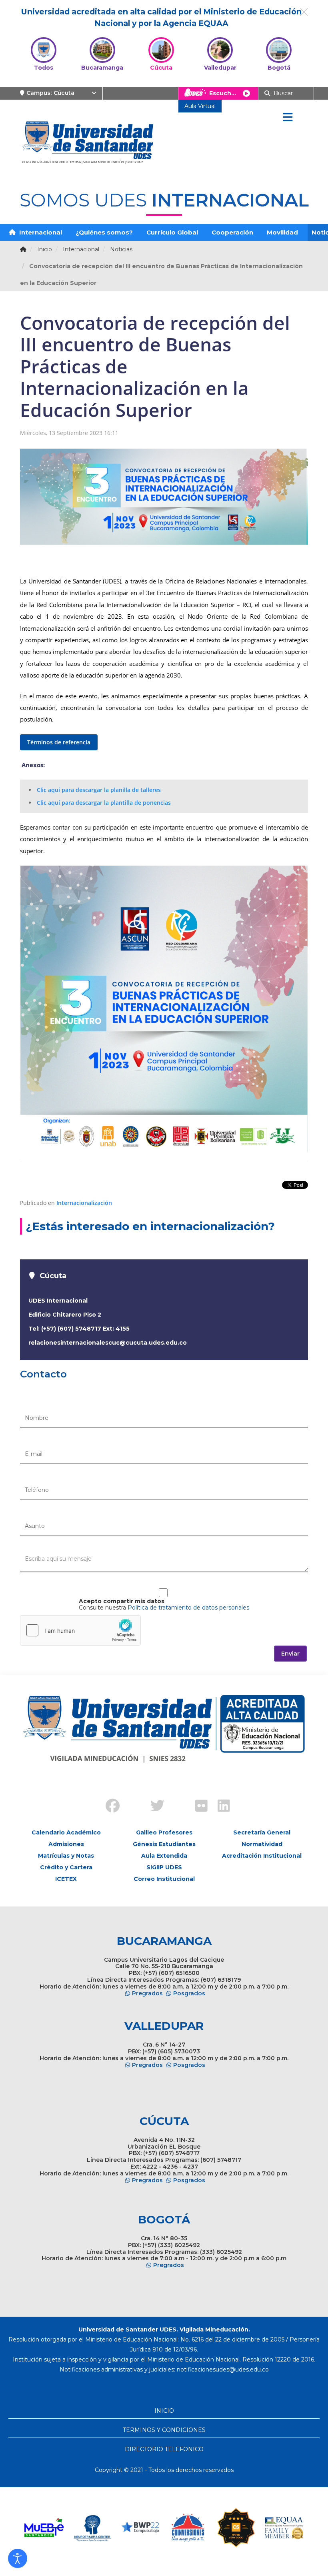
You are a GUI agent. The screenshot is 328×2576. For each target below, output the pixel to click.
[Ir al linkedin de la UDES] (220, 1807)
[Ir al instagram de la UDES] (130, 1799)
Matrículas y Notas (66, 1856)
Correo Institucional (164, 1879)
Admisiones (66, 1844)
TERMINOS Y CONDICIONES (164, 2430)
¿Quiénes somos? (104, 232)
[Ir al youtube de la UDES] (175, 1799)
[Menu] (288, 118)
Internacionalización (84, 1203)
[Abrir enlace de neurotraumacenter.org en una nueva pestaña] (92, 2528)
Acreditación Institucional (262, 1856)
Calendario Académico (66, 1832)
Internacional (40, 232)
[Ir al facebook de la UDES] (108, 1807)
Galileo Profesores (164, 1832)
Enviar (290, 1654)
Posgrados (189, 1993)
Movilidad (282, 232)
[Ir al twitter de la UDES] (153, 1807)
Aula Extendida (164, 1856)
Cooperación (232, 232)
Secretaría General (262, 1832)
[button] (18, 2558)
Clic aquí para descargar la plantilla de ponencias (104, 803)
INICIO (164, 2411)
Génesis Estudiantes (164, 1844)
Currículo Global (172, 232)
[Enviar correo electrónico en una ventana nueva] (223, 2370)
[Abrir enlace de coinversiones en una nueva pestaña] (188, 2528)
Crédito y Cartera (66, 1867)
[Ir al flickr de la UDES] (198, 1807)
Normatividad (262, 1844)
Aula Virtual (200, 106)
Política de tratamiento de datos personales (188, 1608)
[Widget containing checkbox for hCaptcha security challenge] (80, 1630)
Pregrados (147, 1993)
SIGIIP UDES (164, 1867)
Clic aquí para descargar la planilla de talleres (99, 790)
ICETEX (66, 1879)
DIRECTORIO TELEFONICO (164, 2449)
